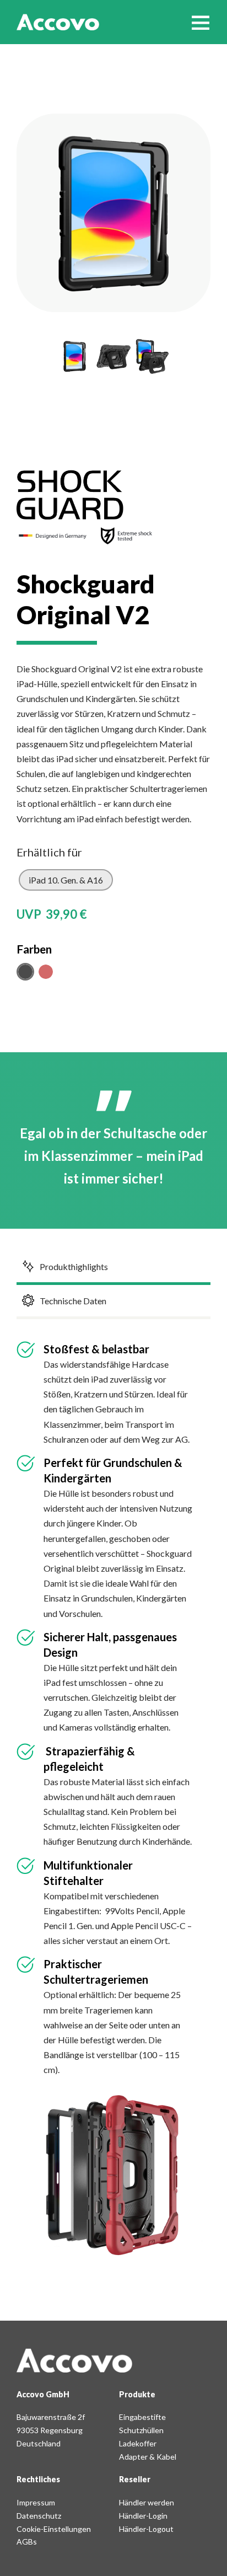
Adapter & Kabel (148, 2457)
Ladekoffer (138, 2443)
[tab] (66, 880)
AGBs (27, 2542)
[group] (74, 356)
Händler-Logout (146, 2529)
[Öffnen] (201, 22)
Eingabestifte (142, 2417)
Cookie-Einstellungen (54, 2529)
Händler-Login (143, 2516)
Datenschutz (39, 2516)
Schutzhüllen (141, 2430)
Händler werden (147, 2502)
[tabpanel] (113, 914)
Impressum (36, 2502)
